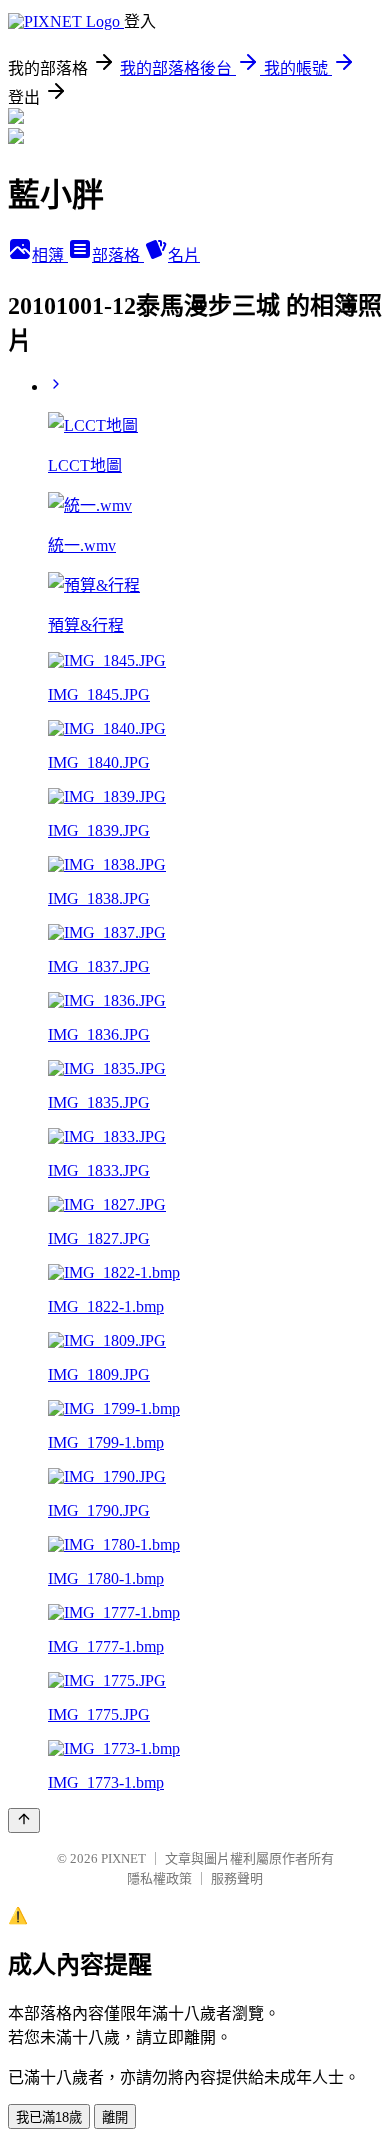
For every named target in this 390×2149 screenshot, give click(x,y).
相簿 (50, 255)
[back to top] (24, 1820)
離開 (115, 2117)
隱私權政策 (159, 1878)
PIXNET (123, 1858)
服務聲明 (237, 1878)
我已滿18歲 (49, 2117)
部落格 (118, 255)
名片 (184, 255)
